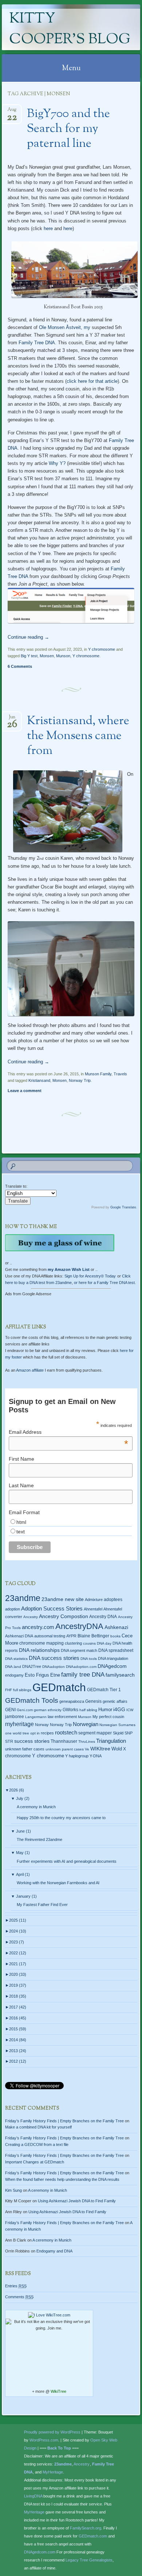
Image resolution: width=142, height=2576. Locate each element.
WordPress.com (44, 2440)
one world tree (17, 1733)
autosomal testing (50, 1636)
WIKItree (100, 1749)
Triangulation (111, 1741)
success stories (32, 1741)
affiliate (30, 1370)
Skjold (118, 1733)
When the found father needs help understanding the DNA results (62, 2179)
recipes (47, 1733)
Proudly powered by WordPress (52, 2432)
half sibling (88, 1710)
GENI (10, 1710)
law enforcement (62, 1717)
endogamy (14, 1675)
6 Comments (20, 666)
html (21, 1522)
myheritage (19, 1724)
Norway (42, 1725)
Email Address (68, 1432)
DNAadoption (54, 1667)
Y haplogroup (77, 1756)
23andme (23, 1598)
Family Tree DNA (37, 343)
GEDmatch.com (93, 2536)
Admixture (94, 1600)
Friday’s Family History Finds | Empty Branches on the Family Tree (64, 2121)
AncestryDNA (79, 1626)
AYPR (71, 1636)
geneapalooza (72, 1701)
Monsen (47, 656)
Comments (19, 2297)
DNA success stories (54, 1658)
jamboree (15, 1717)
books (115, 1636)
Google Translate (123, 1207)
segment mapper (95, 1733)
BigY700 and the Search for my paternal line (68, 129)
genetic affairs (115, 1701)
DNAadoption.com (81, 1667)
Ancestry (31, 1617)
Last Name (21, 1485)
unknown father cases (25, 1749)
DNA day (104, 1643)
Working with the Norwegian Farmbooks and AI (58, 1883)
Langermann (36, 1717)
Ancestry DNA (103, 1617)
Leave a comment (25, 1091)
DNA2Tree (32, 1666)
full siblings (22, 1690)
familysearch (120, 1675)
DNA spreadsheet (116, 1650)
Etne (55, 1675)
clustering (73, 1643)
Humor (105, 1710)
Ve (87, 1749)
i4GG (119, 1710)
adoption (13, 1609)
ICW (130, 1710)
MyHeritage (53, 2472)
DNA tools (89, 1659)
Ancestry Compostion (64, 1616)
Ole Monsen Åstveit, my (65, 327)
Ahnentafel (93, 1609)
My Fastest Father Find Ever (42, 1905)
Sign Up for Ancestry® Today (90, 1276)
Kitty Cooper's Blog (70, 29)
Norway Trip (80, 1080)
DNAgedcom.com (40, 2552)
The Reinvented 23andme (40, 1839)
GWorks (70, 1710)
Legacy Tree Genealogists (89, 2560)
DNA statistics (16, 1659)
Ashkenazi (116, 1627)
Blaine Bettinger (93, 1636)
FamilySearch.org (86, 2528)
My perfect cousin (108, 1717)
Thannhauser (64, 1741)
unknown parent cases (65, 1749)
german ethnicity (48, 1710)
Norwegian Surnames (117, 1725)
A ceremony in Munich (36, 1807)
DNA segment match (79, 1650)
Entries (16, 2286)
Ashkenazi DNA (19, 1636)
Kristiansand (39, 1080)
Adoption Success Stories (52, 1608)
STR (9, 1741)
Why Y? (58, 463)
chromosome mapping (42, 1643)
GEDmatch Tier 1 (104, 1690)
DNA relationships (39, 1650)
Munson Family (98, 1074)
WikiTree (58, 2391)
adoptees (113, 1600)
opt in (35, 1733)
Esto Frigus (37, 1675)
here (48, 228)
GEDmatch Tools (32, 1700)
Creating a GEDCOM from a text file (37, 2144)
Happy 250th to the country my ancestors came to (61, 1818)
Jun (12, 719)
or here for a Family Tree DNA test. (105, 1283)
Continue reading (28, 637)
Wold (117, 1749)
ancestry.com (38, 1627)
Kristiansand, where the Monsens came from (78, 736)
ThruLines (87, 1742)
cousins (89, 1643)
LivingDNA (33, 2496)
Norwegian (86, 1724)
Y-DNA (96, 1756)
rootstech (66, 1732)
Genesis (93, 1701)
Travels (120, 1074)
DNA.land (13, 1667)
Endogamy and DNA (54, 2251)
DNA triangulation (113, 1658)
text (21, 1532)
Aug (12, 112)
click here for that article (92, 381)
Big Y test (29, 656)
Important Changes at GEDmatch (35, 2162)
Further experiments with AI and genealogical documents (67, 1861)
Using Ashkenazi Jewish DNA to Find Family (77, 2201)
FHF (9, 1690)
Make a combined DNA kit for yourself (38, 2127)
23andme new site (63, 1599)
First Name (21, 1459)
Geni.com (25, 1710)
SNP (129, 1733)
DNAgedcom (112, 1666)
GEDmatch (59, 1687)
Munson (63, 656)
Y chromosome (102, 649)
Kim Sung (13, 2190)
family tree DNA (83, 1675)
